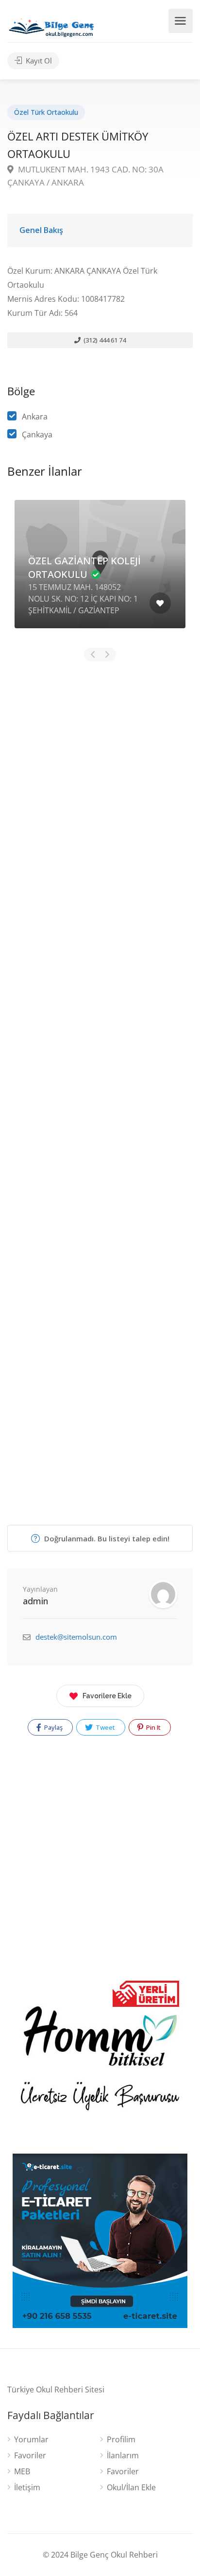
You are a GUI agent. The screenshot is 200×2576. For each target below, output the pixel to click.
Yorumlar (31, 2440)
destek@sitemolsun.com (76, 1637)
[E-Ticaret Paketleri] (100, 2240)
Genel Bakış (41, 230)
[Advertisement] (100, 1068)
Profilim (121, 2440)
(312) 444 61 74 (104, 340)
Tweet (105, 1727)
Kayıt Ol (38, 61)
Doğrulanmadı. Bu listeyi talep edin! (106, 1538)
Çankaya (37, 435)
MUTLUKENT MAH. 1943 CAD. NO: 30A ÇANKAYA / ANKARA (85, 176)
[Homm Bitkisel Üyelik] (100, 2057)
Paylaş (53, 1727)
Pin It (153, 1727)
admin (35, 1601)
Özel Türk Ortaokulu (46, 112)
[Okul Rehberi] (51, 25)
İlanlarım (123, 2456)
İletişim (27, 2488)
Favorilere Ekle (107, 1696)
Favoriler (30, 2456)
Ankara (35, 417)
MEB (22, 2472)
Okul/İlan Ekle (131, 2488)
